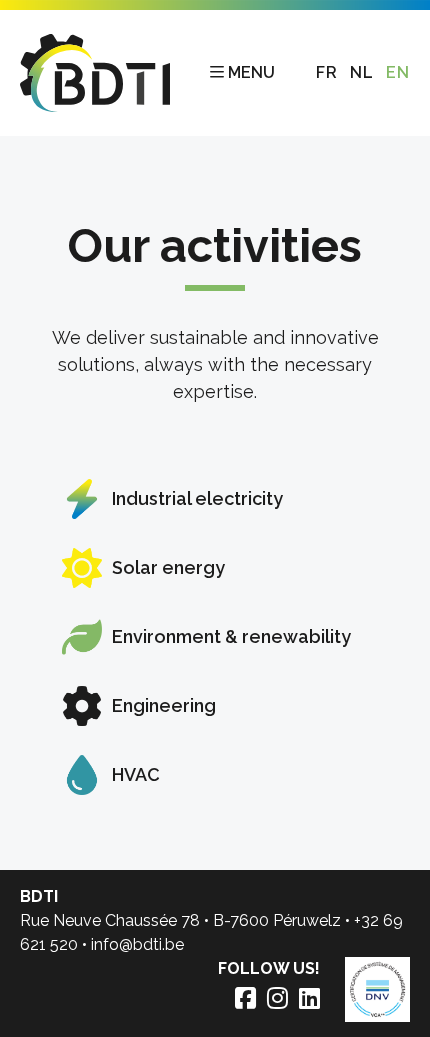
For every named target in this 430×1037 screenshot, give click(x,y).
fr (327, 72)
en (398, 72)
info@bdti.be (137, 944)
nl (362, 72)
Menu (251, 72)
